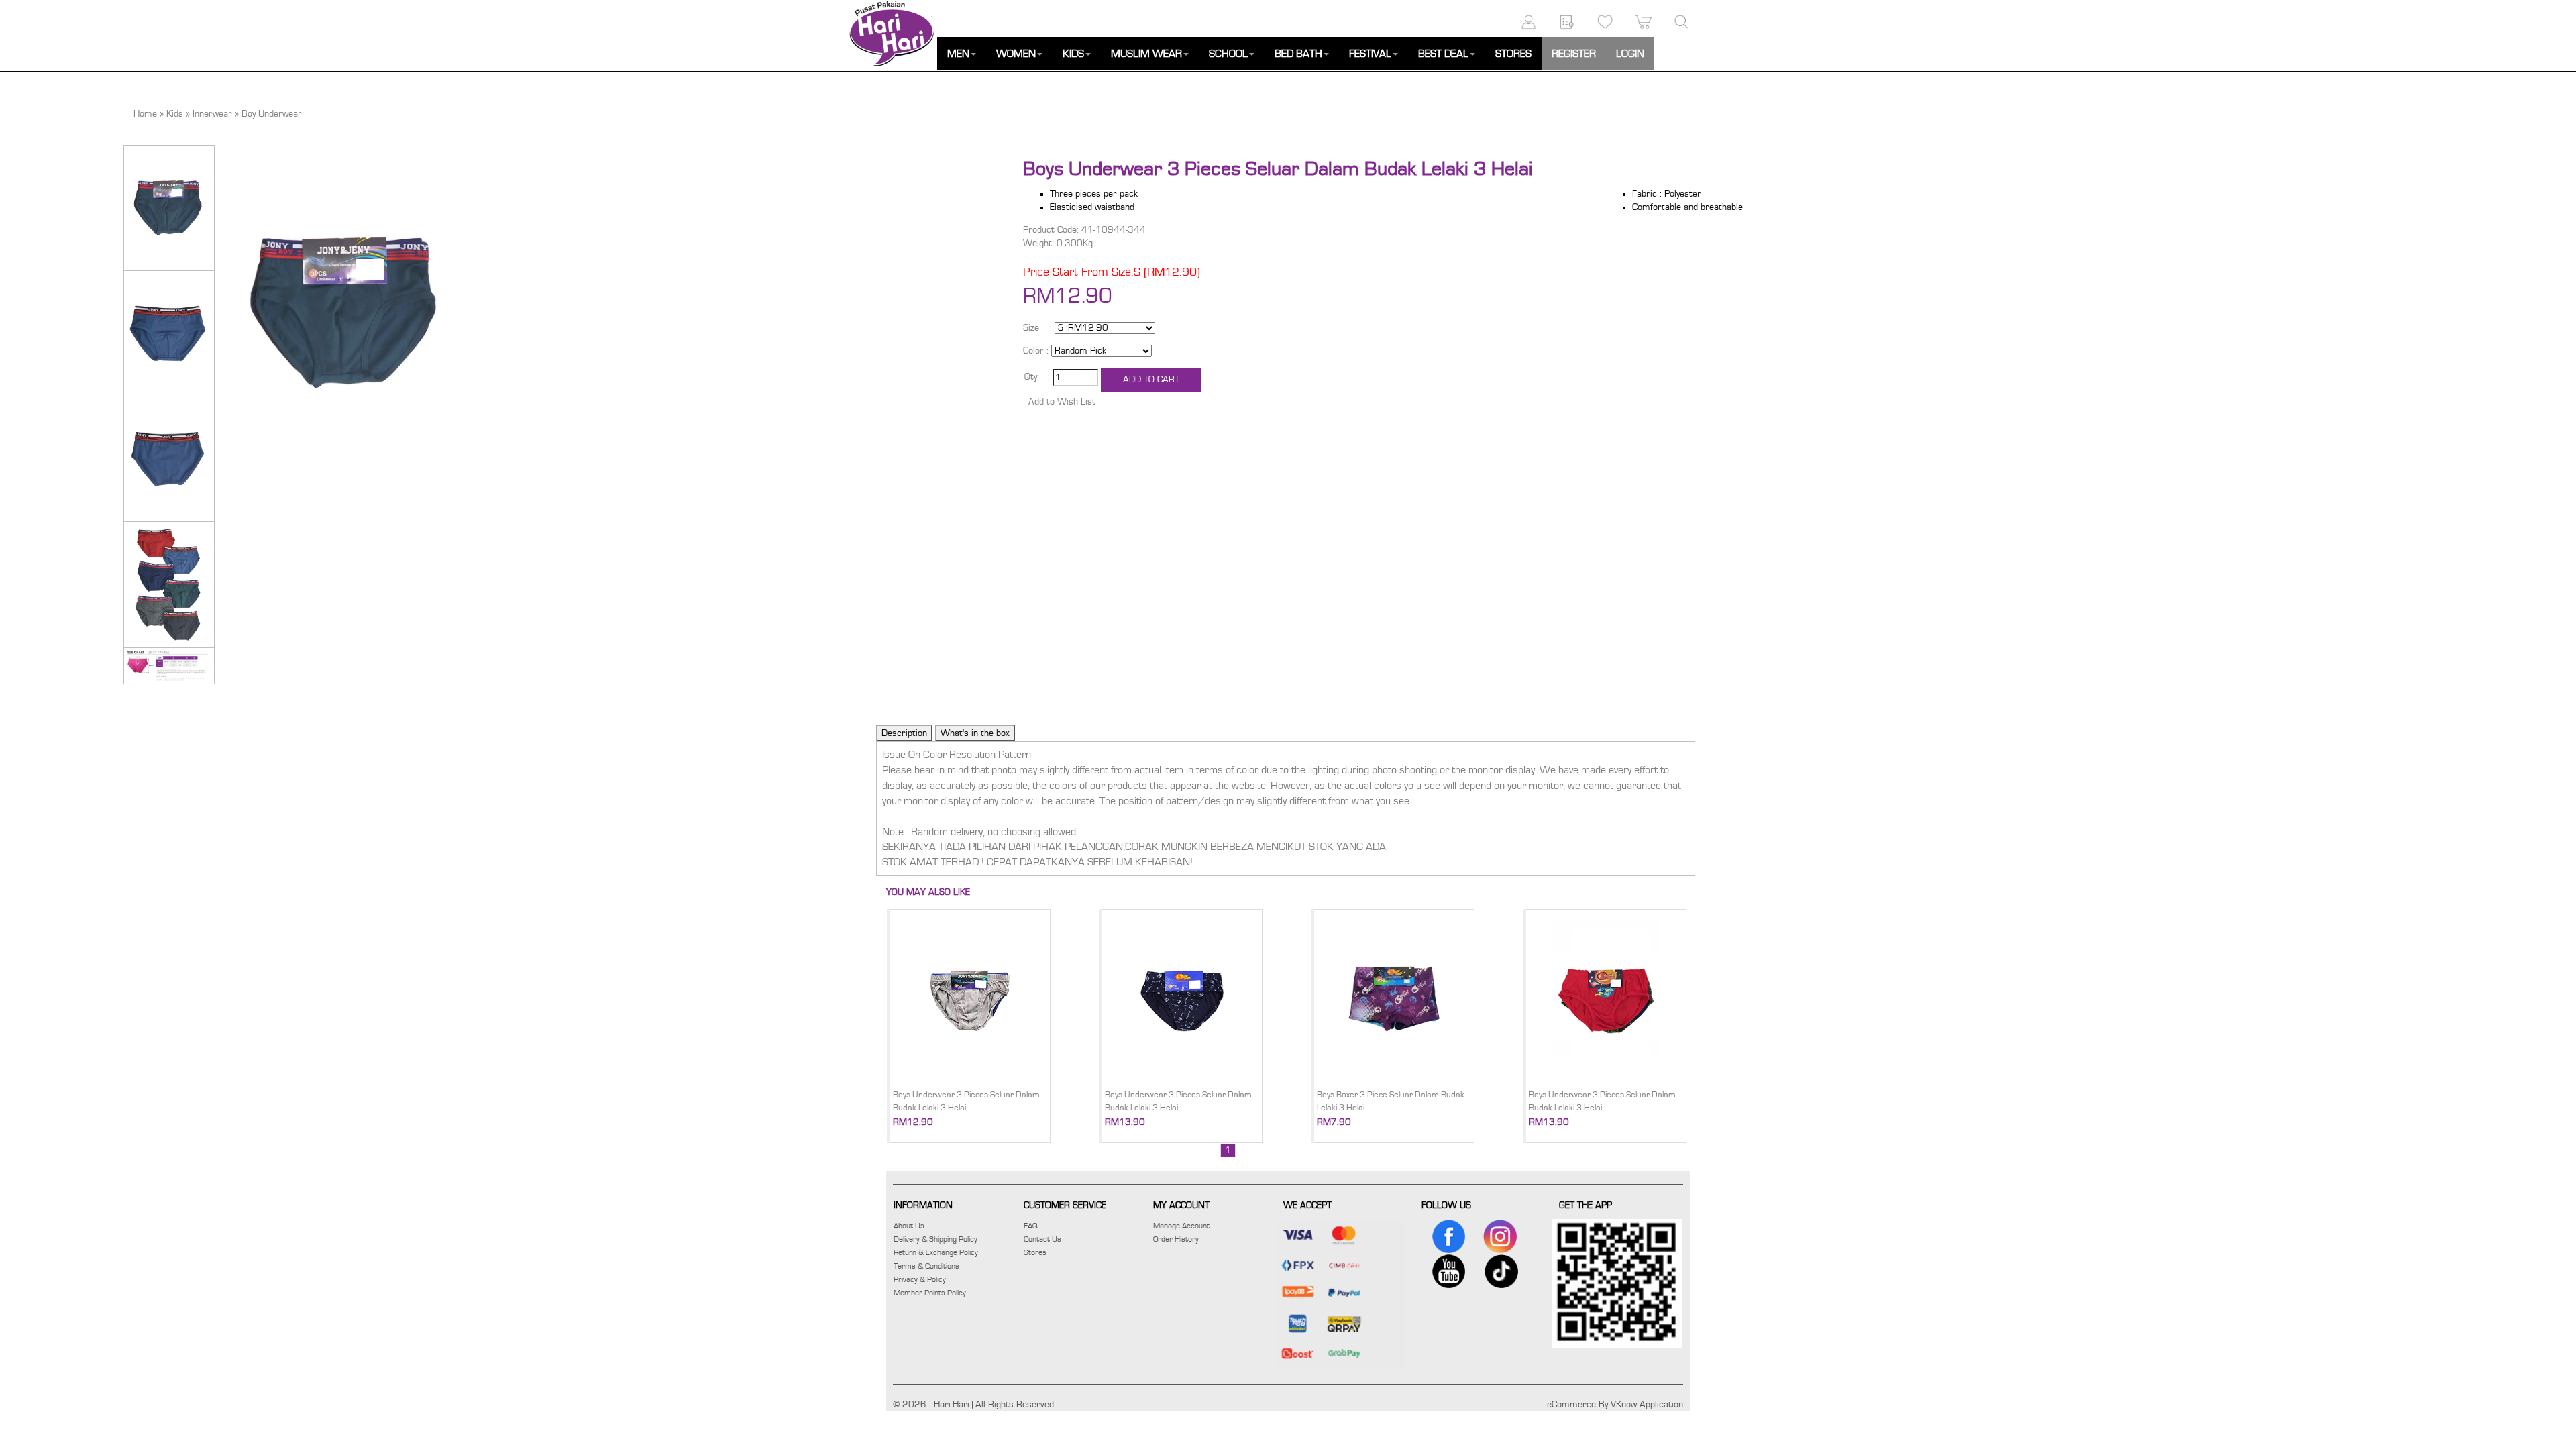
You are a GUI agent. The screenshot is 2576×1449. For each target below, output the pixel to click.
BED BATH (1298, 54)
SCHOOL (1228, 54)
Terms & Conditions (926, 1266)
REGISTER (1574, 54)
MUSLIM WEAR (1146, 54)
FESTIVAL (1370, 54)
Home (145, 114)
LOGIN (1630, 54)
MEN (958, 54)
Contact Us (1042, 1239)
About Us (909, 1226)
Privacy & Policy (920, 1279)
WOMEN (1016, 54)
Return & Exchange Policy (936, 1252)
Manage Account (1181, 1226)
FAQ (1031, 1226)
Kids (175, 114)
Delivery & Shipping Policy (935, 1239)
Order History (1176, 1239)
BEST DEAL (1443, 54)
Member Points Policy (930, 1293)
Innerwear (212, 114)
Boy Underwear (272, 114)
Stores (1035, 1252)
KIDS (1073, 54)
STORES (1513, 54)
